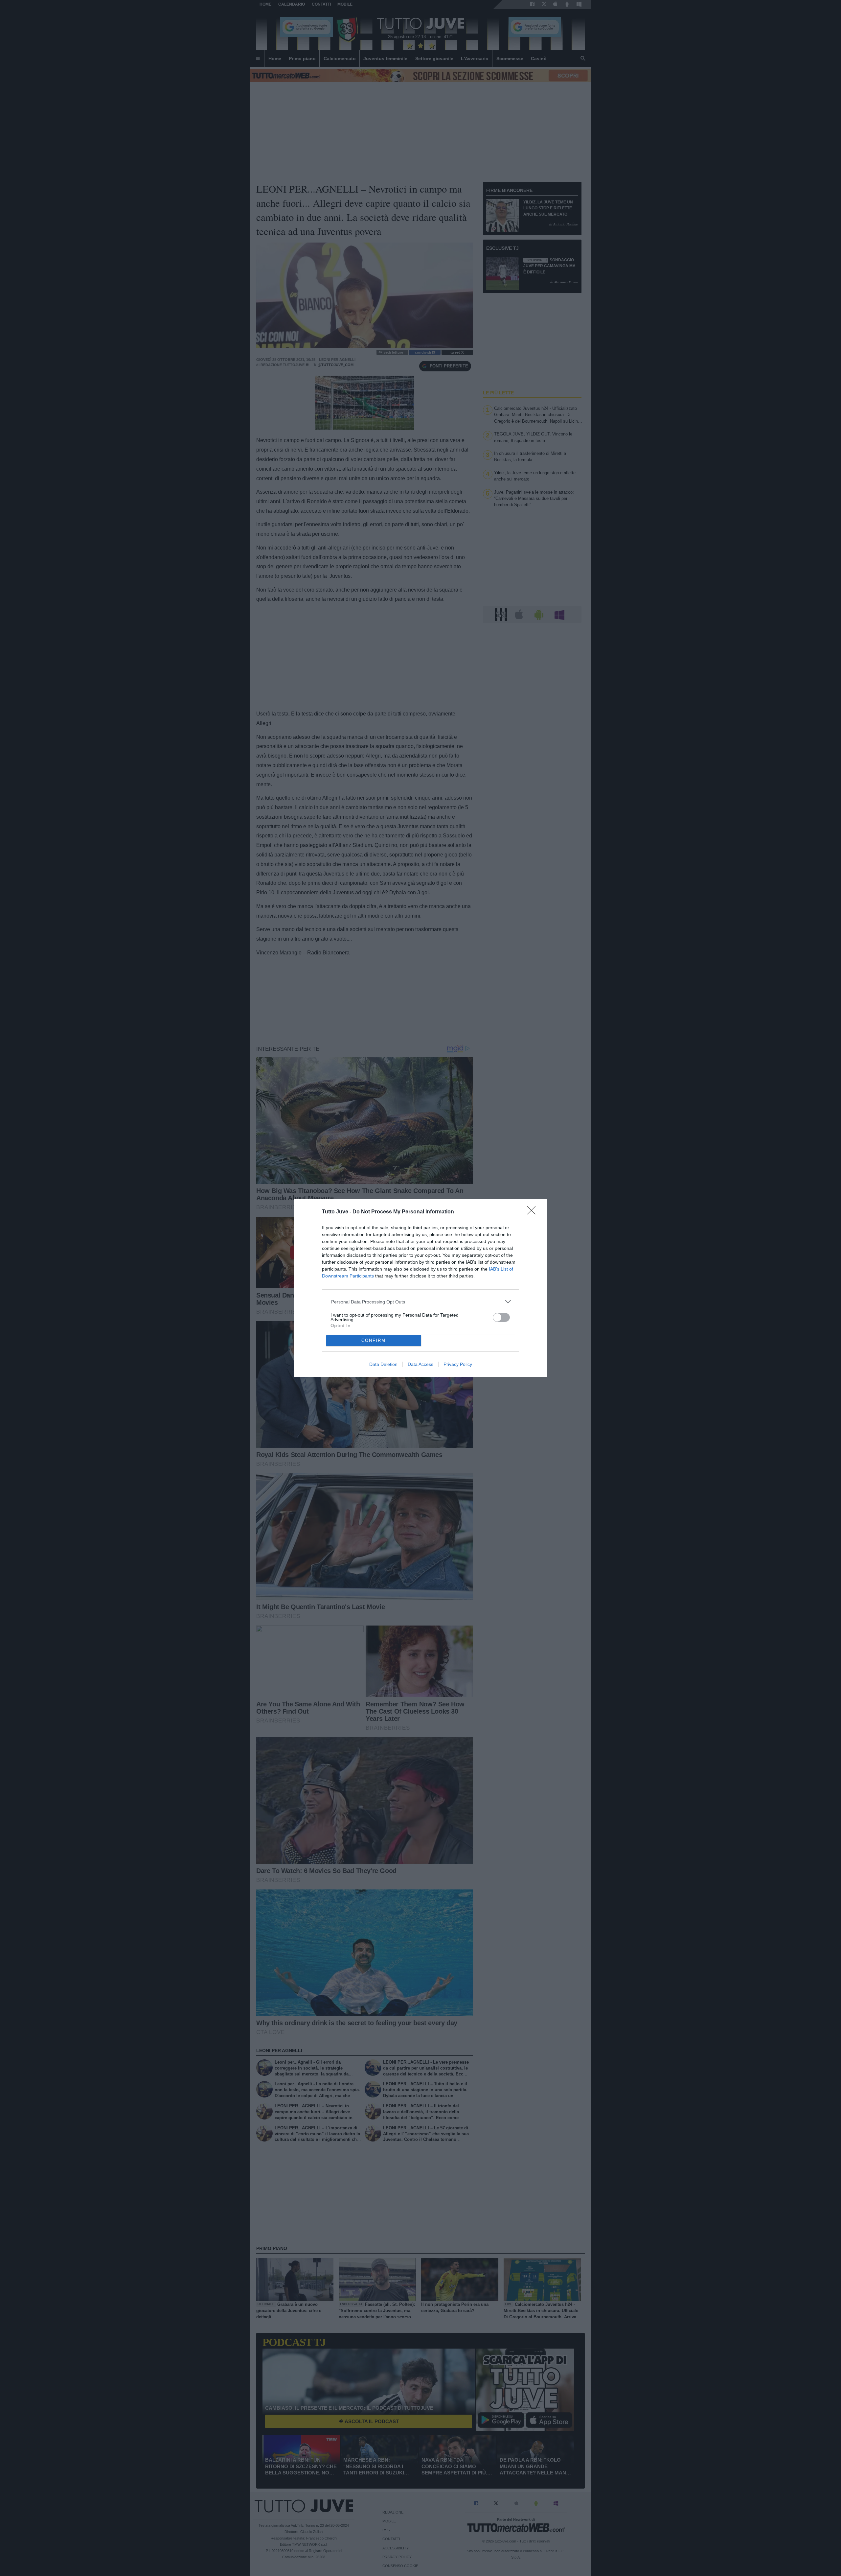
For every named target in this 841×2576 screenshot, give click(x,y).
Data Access (420, 1364)
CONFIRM (374, 1340)
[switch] (501, 1317)
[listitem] (421, 1302)
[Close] (534, 1212)
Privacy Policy (458, 1364)
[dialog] (420, 1288)
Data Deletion (383, 1364)
